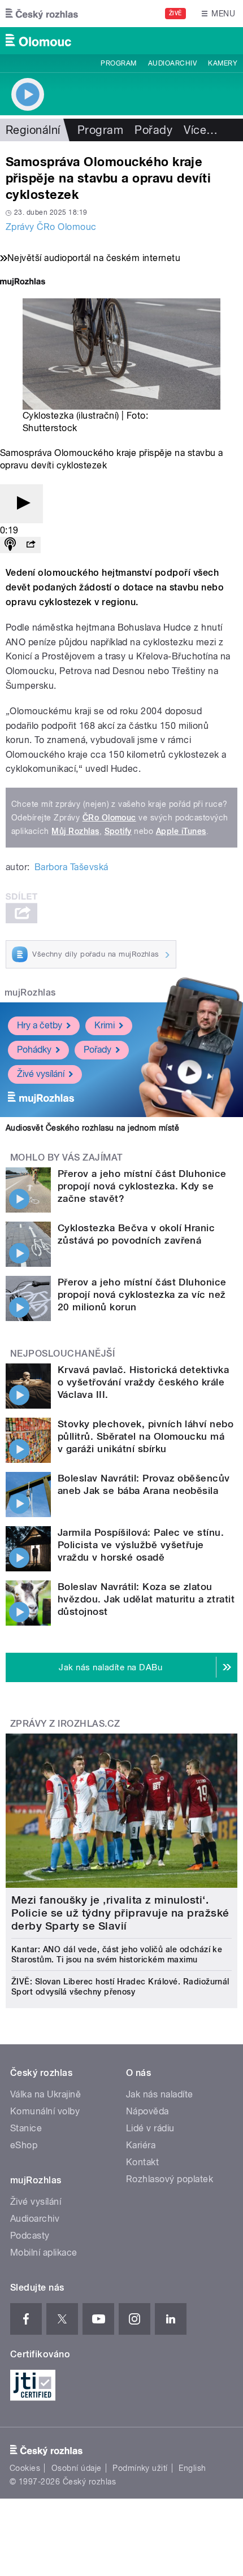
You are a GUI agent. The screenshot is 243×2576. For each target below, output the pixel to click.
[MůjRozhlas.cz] (23, 283)
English (192, 2468)
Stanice (26, 2128)
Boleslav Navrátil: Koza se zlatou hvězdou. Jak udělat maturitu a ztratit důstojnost (146, 1599)
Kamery (223, 63)
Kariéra (141, 2145)
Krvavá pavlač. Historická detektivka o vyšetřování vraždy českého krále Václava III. (143, 1382)
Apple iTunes (181, 831)
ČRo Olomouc (109, 818)
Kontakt (142, 2162)
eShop (24, 2145)
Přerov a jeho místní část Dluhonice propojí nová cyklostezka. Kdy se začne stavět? (142, 1186)
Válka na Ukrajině (45, 2094)
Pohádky (34, 1050)
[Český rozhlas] (42, 14)
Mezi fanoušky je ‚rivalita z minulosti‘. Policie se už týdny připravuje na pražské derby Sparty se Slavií (120, 1913)
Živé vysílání (41, 1074)
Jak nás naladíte (160, 2094)
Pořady (153, 130)
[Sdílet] (31, 545)
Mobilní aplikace (44, 2253)
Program (118, 63)
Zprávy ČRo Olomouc (51, 227)
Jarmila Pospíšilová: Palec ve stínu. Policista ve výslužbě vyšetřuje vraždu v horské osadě (141, 1545)
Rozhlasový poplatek (170, 2179)
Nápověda (147, 2111)
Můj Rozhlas (75, 831)
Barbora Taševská (71, 867)
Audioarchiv (172, 63)
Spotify (118, 831)
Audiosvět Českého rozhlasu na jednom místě (92, 1128)
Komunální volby (45, 2111)
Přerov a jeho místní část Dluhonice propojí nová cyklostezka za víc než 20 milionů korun (142, 1294)
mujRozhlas (30, 992)
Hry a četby (40, 1025)
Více (201, 130)
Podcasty (30, 2236)
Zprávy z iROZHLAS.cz (65, 1724)
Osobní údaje (77, 2468)
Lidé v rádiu (150, 2128)
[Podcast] (10, 545)
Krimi (105, 1025)
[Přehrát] (21, 504)
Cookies (25, 2468)
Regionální (33, 130)
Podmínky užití (140, 2468)
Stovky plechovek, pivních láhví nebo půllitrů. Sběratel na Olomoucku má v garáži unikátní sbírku (146, 1436)
